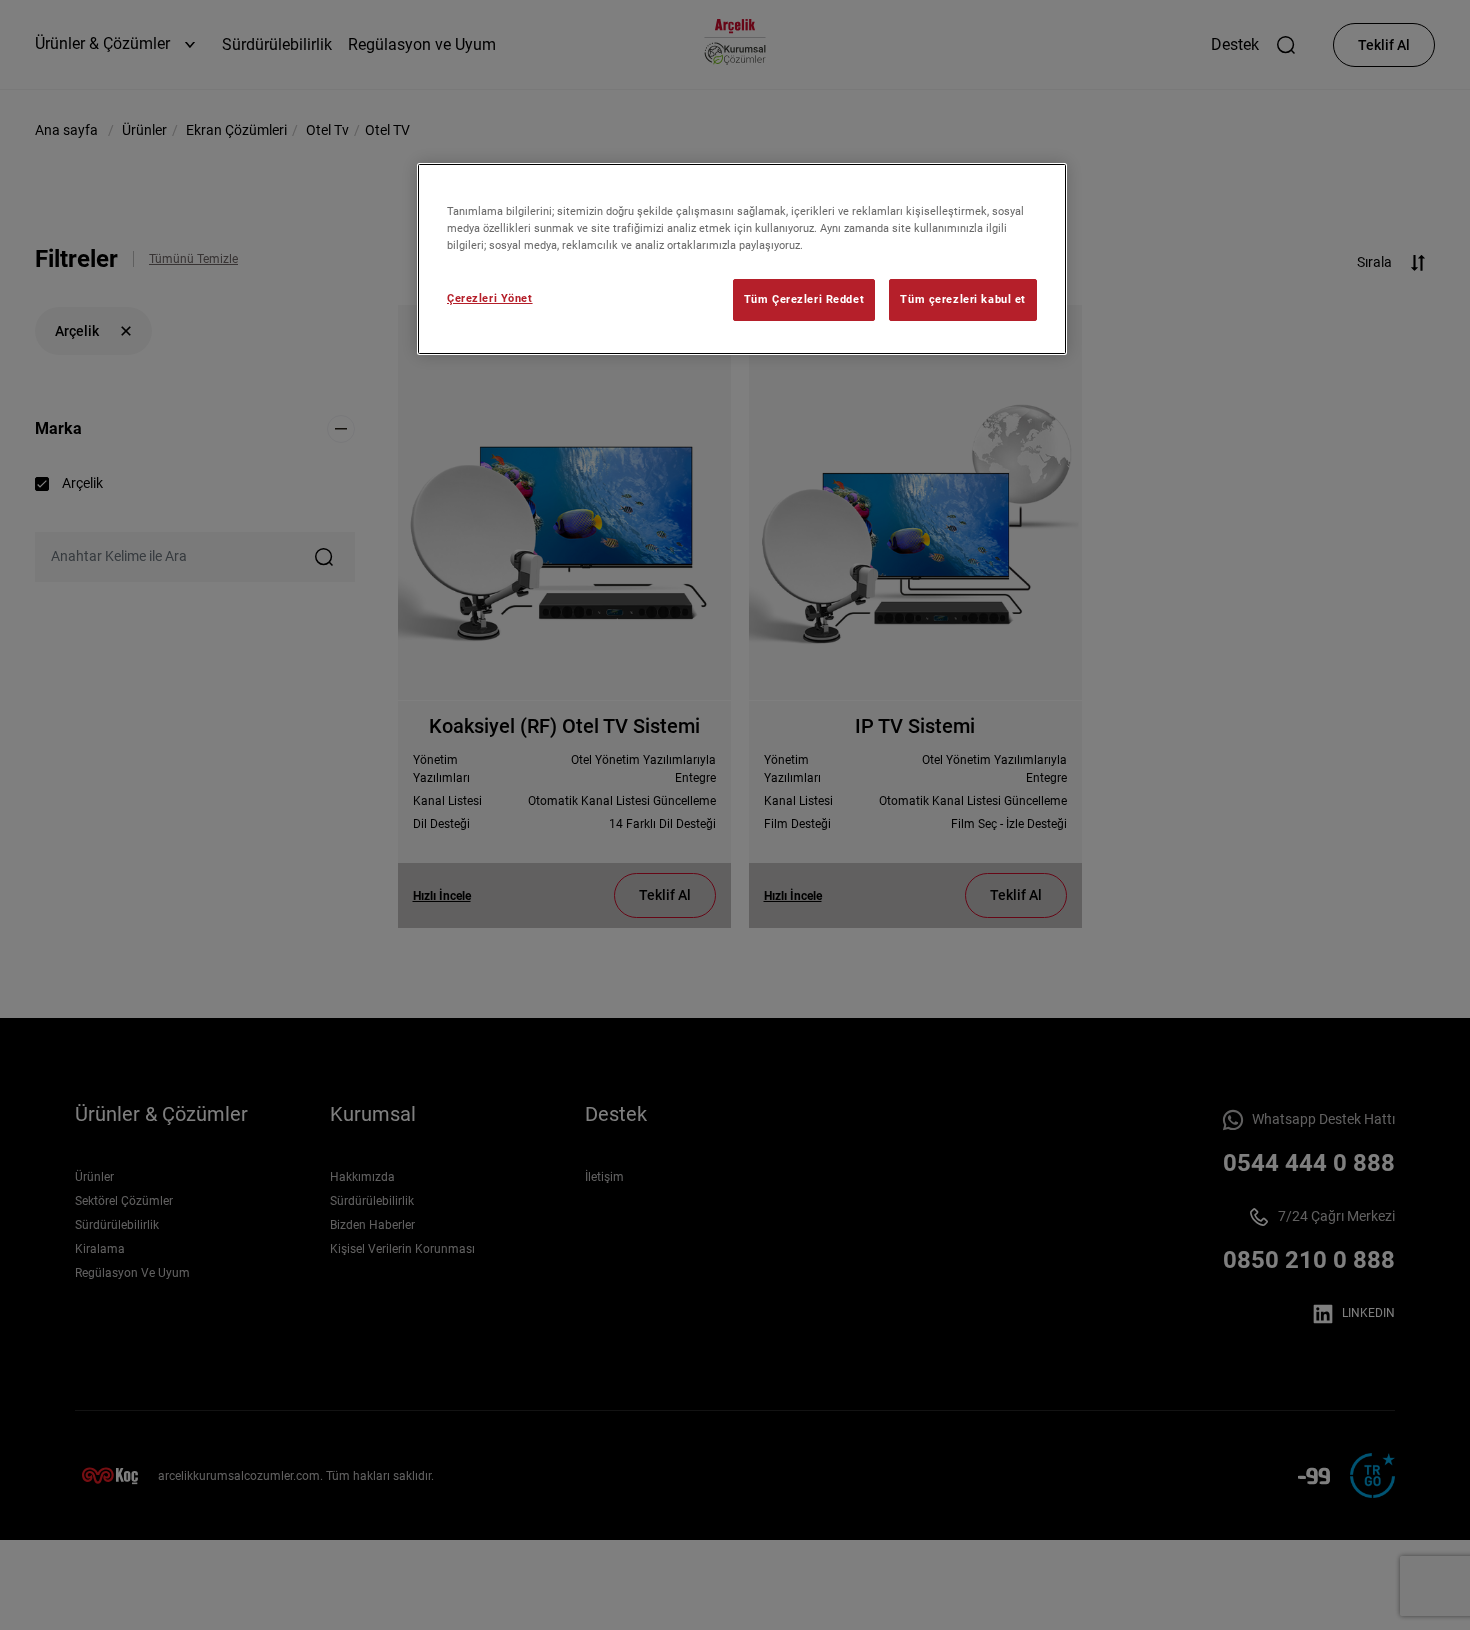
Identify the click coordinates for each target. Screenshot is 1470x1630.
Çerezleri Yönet (490, 298)
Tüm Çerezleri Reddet (804, 299)
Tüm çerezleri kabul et (963, 299)
